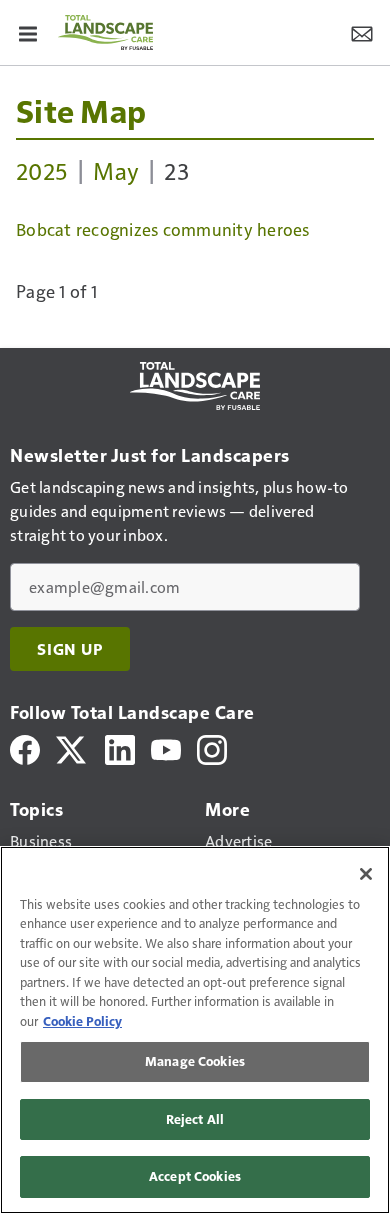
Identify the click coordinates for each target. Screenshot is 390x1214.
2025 (42, 170)
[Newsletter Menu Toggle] (362, 32)
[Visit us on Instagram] (212, 747)
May (116, 170)
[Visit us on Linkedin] (120, 747)
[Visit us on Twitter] (72, 747)
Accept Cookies (195, 1176)
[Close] (366, 874)
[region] (195, 1030)
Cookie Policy (82, 1021)
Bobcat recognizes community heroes (163, 229)
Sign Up (70, 649)
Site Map (81, 110)
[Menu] (28, 32)
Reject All (195, 1119)
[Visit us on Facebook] (25, 747)
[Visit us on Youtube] (166, 747)
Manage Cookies (195, 1061)
